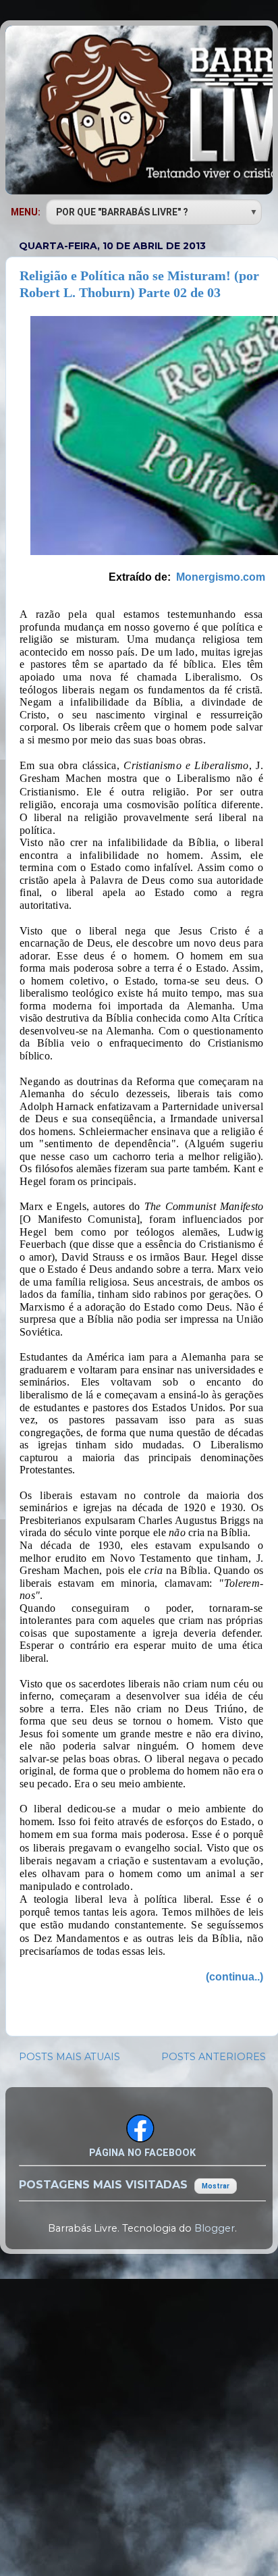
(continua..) (234, 1977)
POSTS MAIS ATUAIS (69, 2057)
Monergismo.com (221, 577)
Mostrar (216, 2186)
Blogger (215, 2228)
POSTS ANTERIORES (214, 2057)
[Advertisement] (139, 2413)
